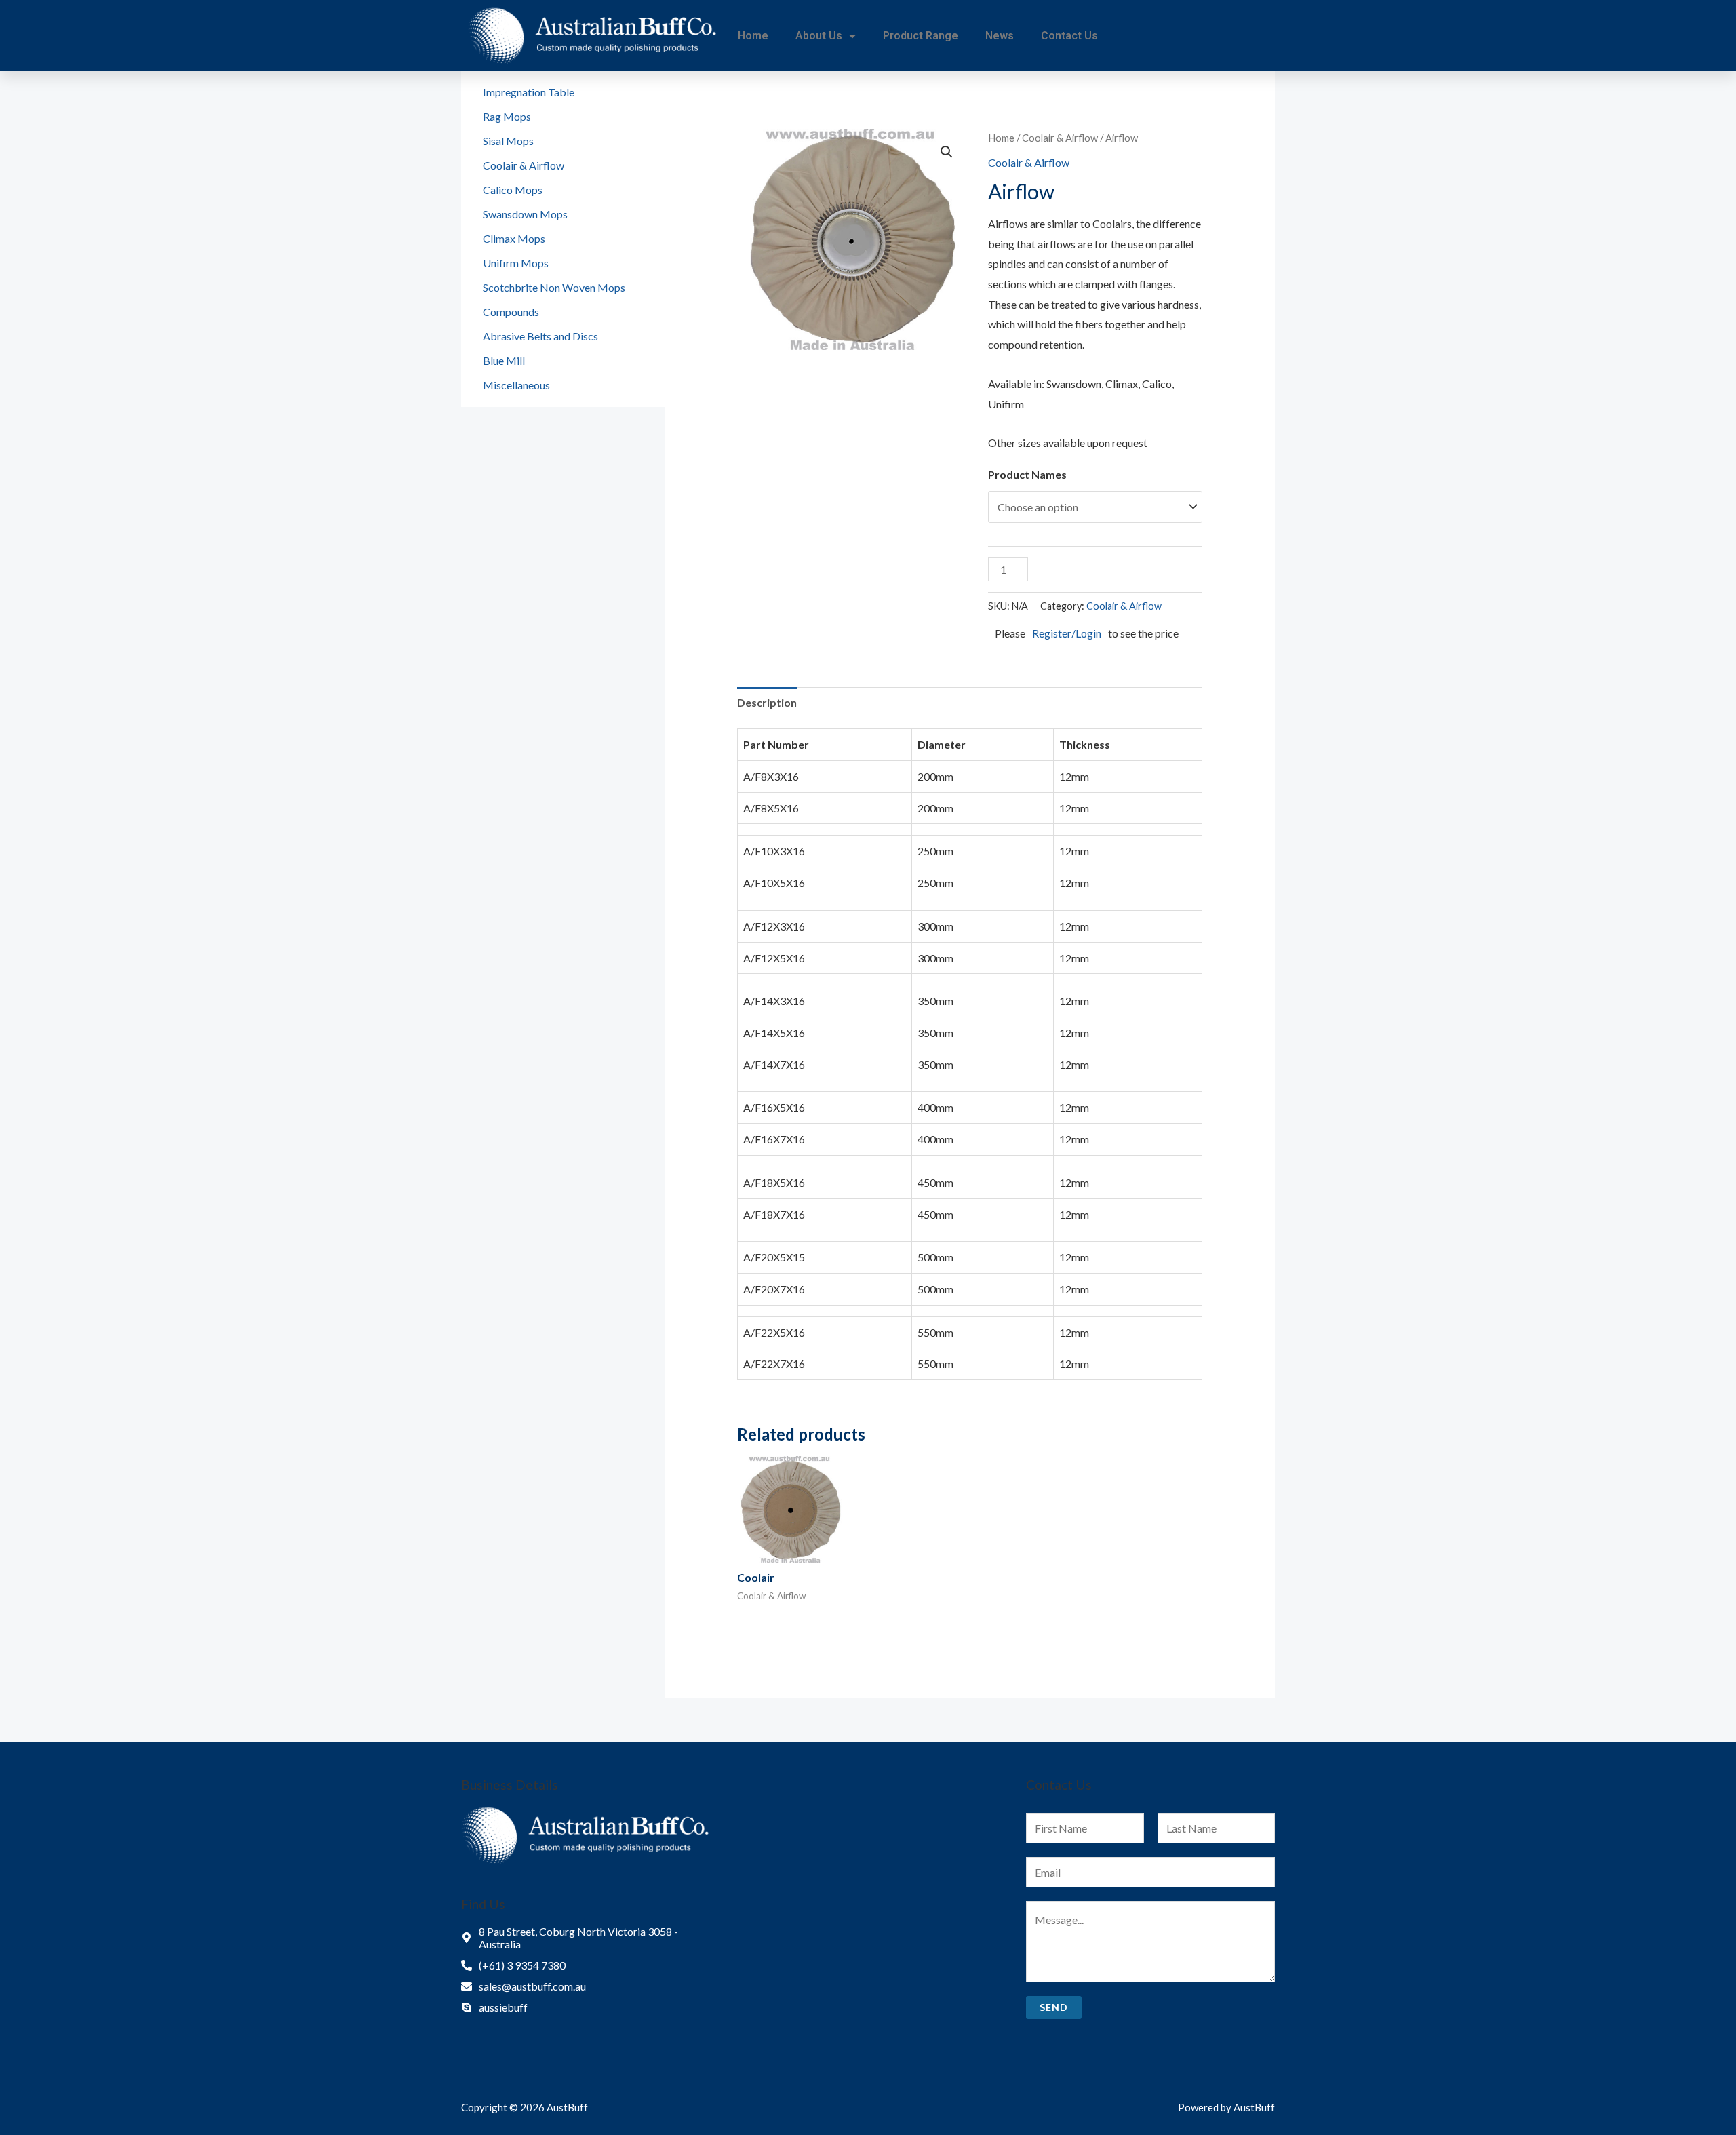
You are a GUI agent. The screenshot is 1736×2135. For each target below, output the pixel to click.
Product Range (921, 36)
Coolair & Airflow (524, 165)
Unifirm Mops (516, 263)
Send (1054, 2007)
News (1000, 36)
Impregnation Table (529, 92)
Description (767, 702)
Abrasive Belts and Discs (540, 336)
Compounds (511, 312)
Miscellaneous (516, 385)
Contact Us (1069, 36)
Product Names (1027, 474)
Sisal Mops (508, 141)
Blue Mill (504, 360)
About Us (819, 36)
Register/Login (1067, 633)
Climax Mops (514, 238)
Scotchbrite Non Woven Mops (554, 287)
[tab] (767, 703)
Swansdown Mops (525, 214)
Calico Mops (513, 190)
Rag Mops (507, 116)
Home (753, 36)
